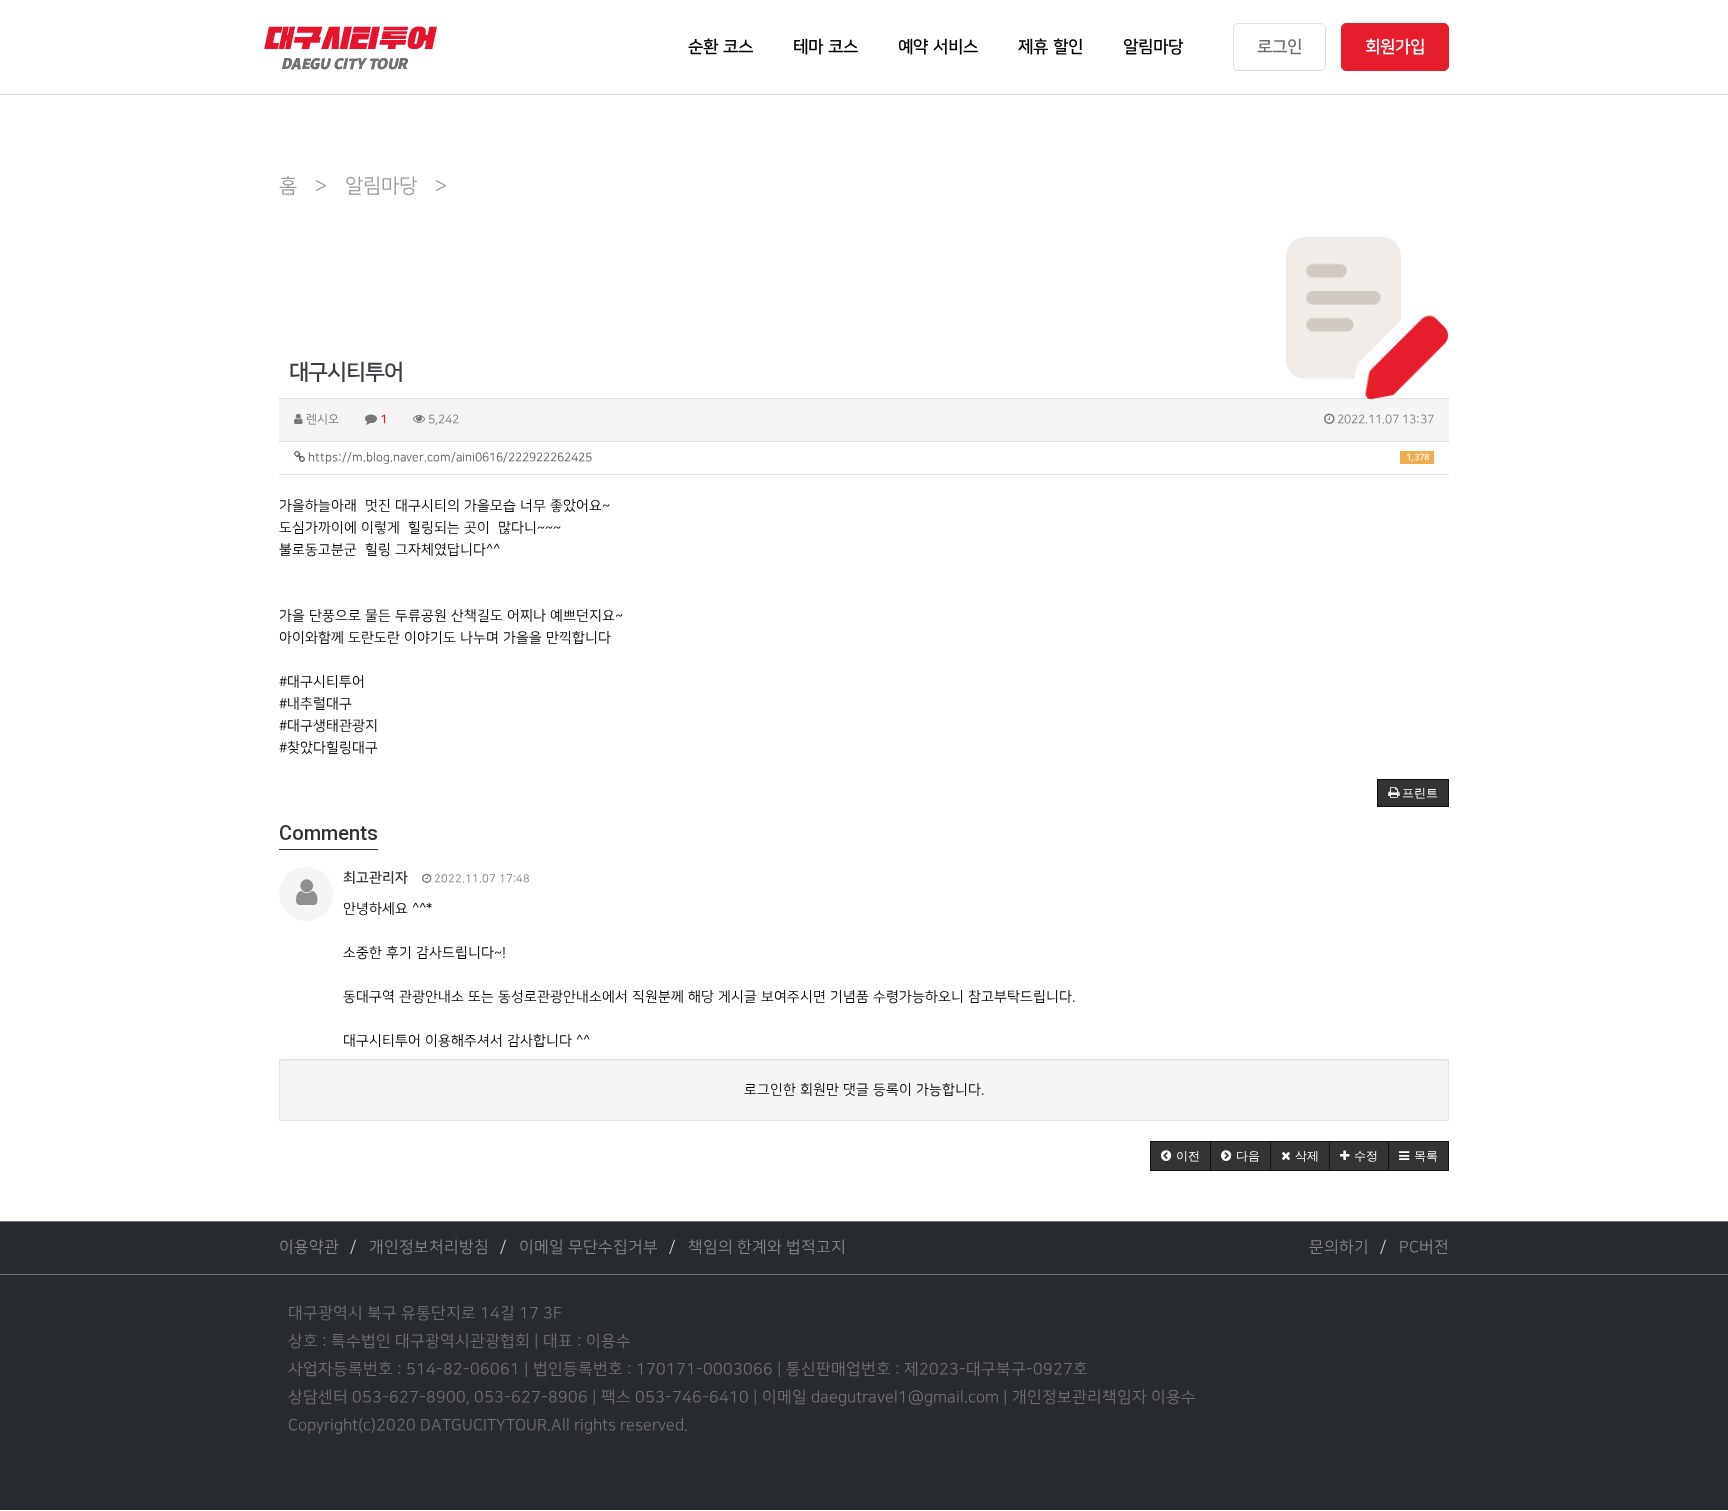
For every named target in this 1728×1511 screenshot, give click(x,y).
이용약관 (309, 1247)
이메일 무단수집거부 (588, 1247)
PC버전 (1424, 1247)
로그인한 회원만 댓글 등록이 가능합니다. (864, 1089)
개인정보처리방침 (429, 1247)
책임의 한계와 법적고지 (767, 1247)
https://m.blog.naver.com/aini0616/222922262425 (867, 457)
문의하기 (1339, 1247)
